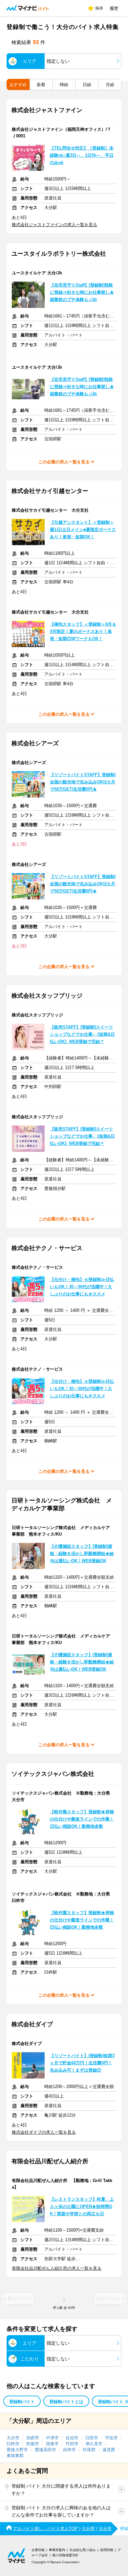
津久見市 (94, 2444)
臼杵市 (13, 2444)
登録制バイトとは (66, 2402)
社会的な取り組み (83, 2550)
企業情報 (38, 2550)
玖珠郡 (89, 2450)
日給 (87, 85)
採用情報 (107, 2550)
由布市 (69, 2450)
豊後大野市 (17, 2450)
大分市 (13, 2438)
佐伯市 (72, 2438)
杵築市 (33, 2444)
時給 (64, 85)
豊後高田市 (45, 2450)
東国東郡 (15, 2456)
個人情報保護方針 (65, 2555)
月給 (110, 85)
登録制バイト (22, 2402)
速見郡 (109, 2450)
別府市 (33, 2438)
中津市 (52, 2438)
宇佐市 (111, 2438)
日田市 (92, 2438)
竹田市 (72, 2444)
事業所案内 (57, 2550)
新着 (41, 85)
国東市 (52, 2444)
